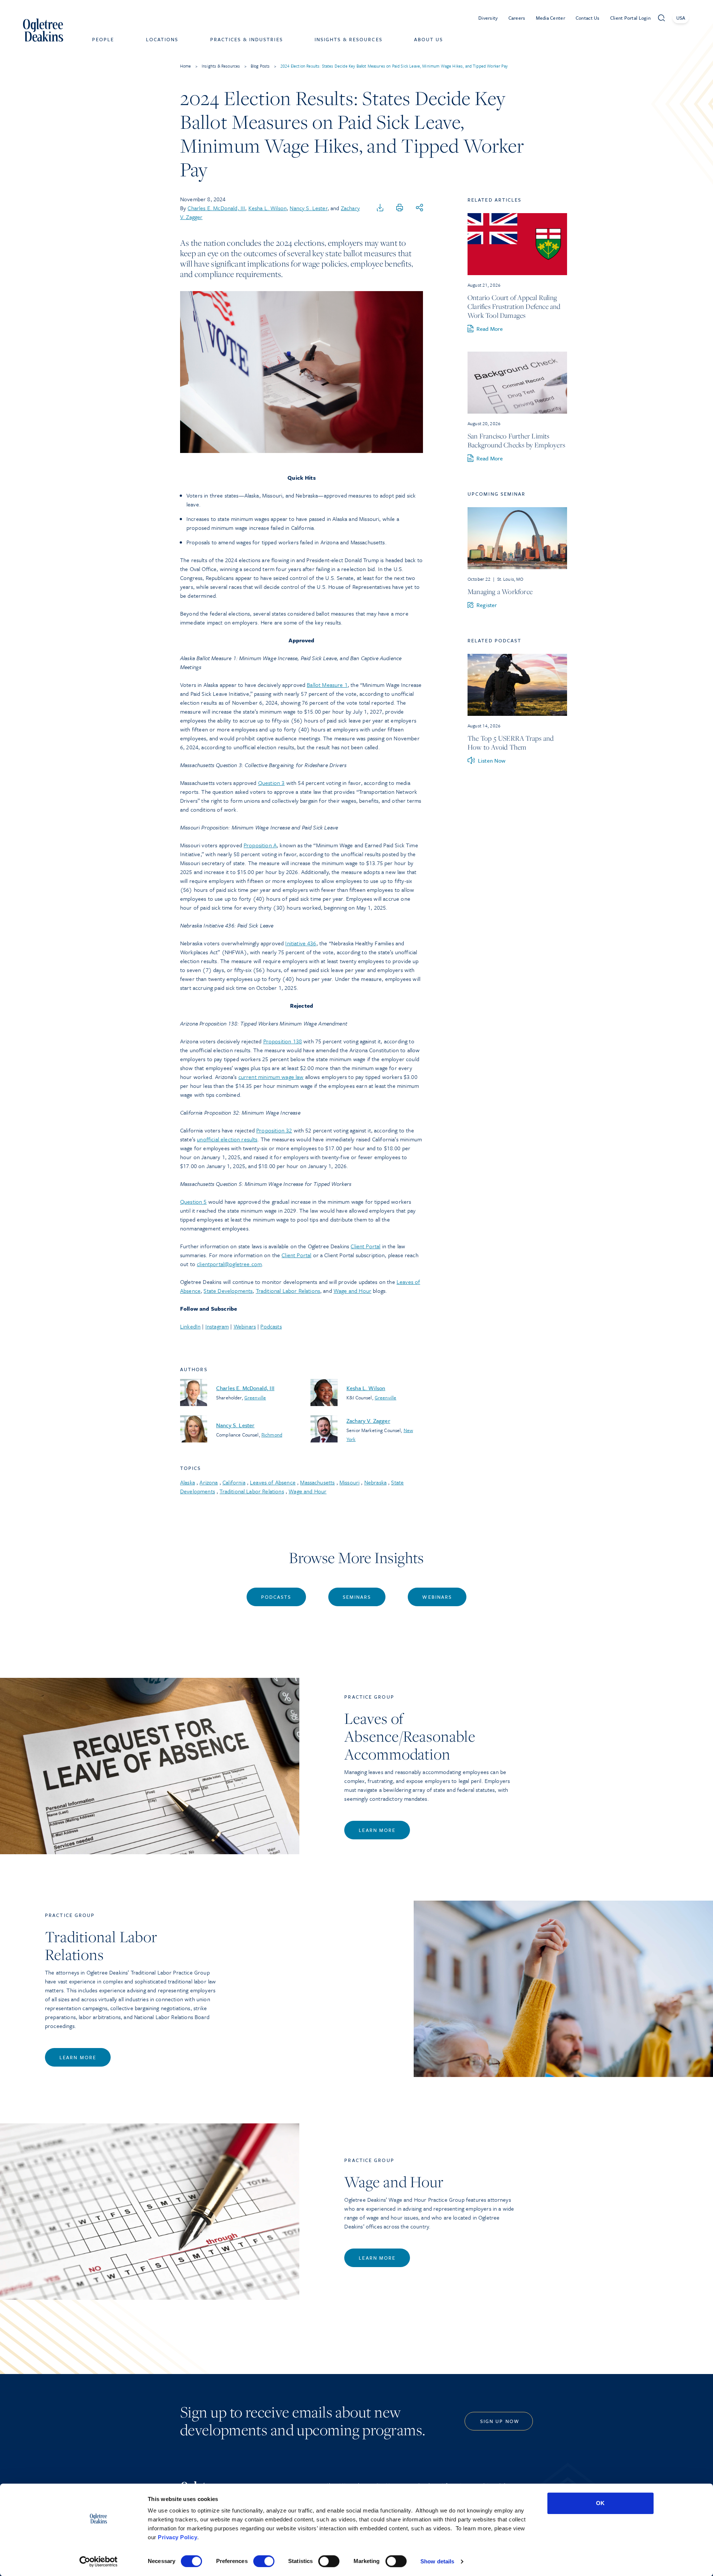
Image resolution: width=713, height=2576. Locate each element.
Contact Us (588, 18)
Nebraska (375, 1482)
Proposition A (260, 845)
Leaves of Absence (273, 1482)
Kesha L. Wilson (268, 208)
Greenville (255, 1398)
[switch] (264, 2561)
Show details (437, 2561)
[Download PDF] (380, 208)
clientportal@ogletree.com (229, 1264)
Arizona (209, 1482)
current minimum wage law (271, 1077)
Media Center (551, 18)
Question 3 (271, 783)
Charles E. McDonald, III (216, 208)
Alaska (188, 1482)
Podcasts (271, 1326)
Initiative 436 (301, 943)
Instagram (217, 1326)
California (234, 1482)
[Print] (400, 208)
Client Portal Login (630, 18)
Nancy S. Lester (308, 208)
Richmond (272, 1435)
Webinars (245, 1326)
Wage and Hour (352, 1291)
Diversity (488, 18)
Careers (517, 18)
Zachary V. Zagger (368, 1421)
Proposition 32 (274, 1130)
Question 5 (193, 1201)
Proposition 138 (283, 1041)
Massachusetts (317, 1482)
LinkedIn (190, 1326)
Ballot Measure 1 (327, 685)
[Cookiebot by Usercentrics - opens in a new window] (99, 2562)
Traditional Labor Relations (288, 1291)
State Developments (228, 1291)
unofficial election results (227, 1139)
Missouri (349, 1482)
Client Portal (365, 1246)
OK (600, 2503)
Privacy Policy (178, 2537)
